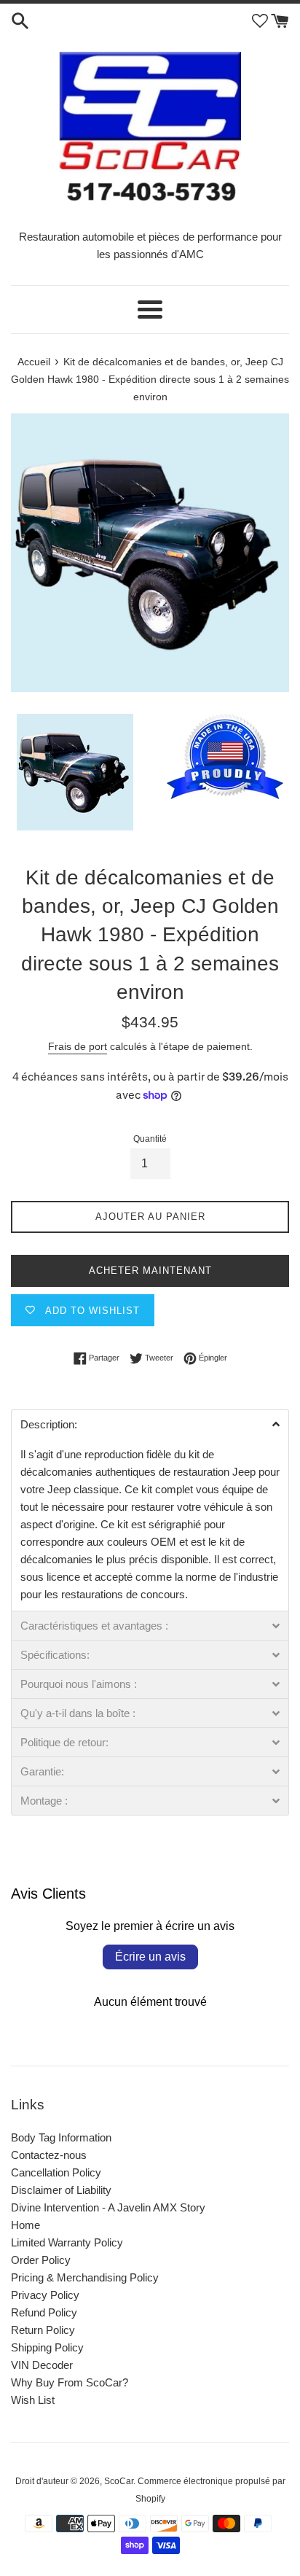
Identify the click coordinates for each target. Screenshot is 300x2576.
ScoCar (119, 2481)
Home (25, 2225)
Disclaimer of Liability (61, 2190)
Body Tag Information (61, 2137)
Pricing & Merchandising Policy (85, 2277)
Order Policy (41, 2260)
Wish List (33, 2400)
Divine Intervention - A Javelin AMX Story (108, 2207)
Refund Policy (44, 2312)
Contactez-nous (49, 2155)
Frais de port (78, 1046)
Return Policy (43, 2330)
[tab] (150, 1424)
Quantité (150, 1139)
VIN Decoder (42, 2365)
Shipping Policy (47, 2347)
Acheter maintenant (150, 1271)
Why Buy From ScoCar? (70, 2382)
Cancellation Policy (56, 2172)
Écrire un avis (150, 1957)
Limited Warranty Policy (67, 2242)
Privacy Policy (45, 2295)
